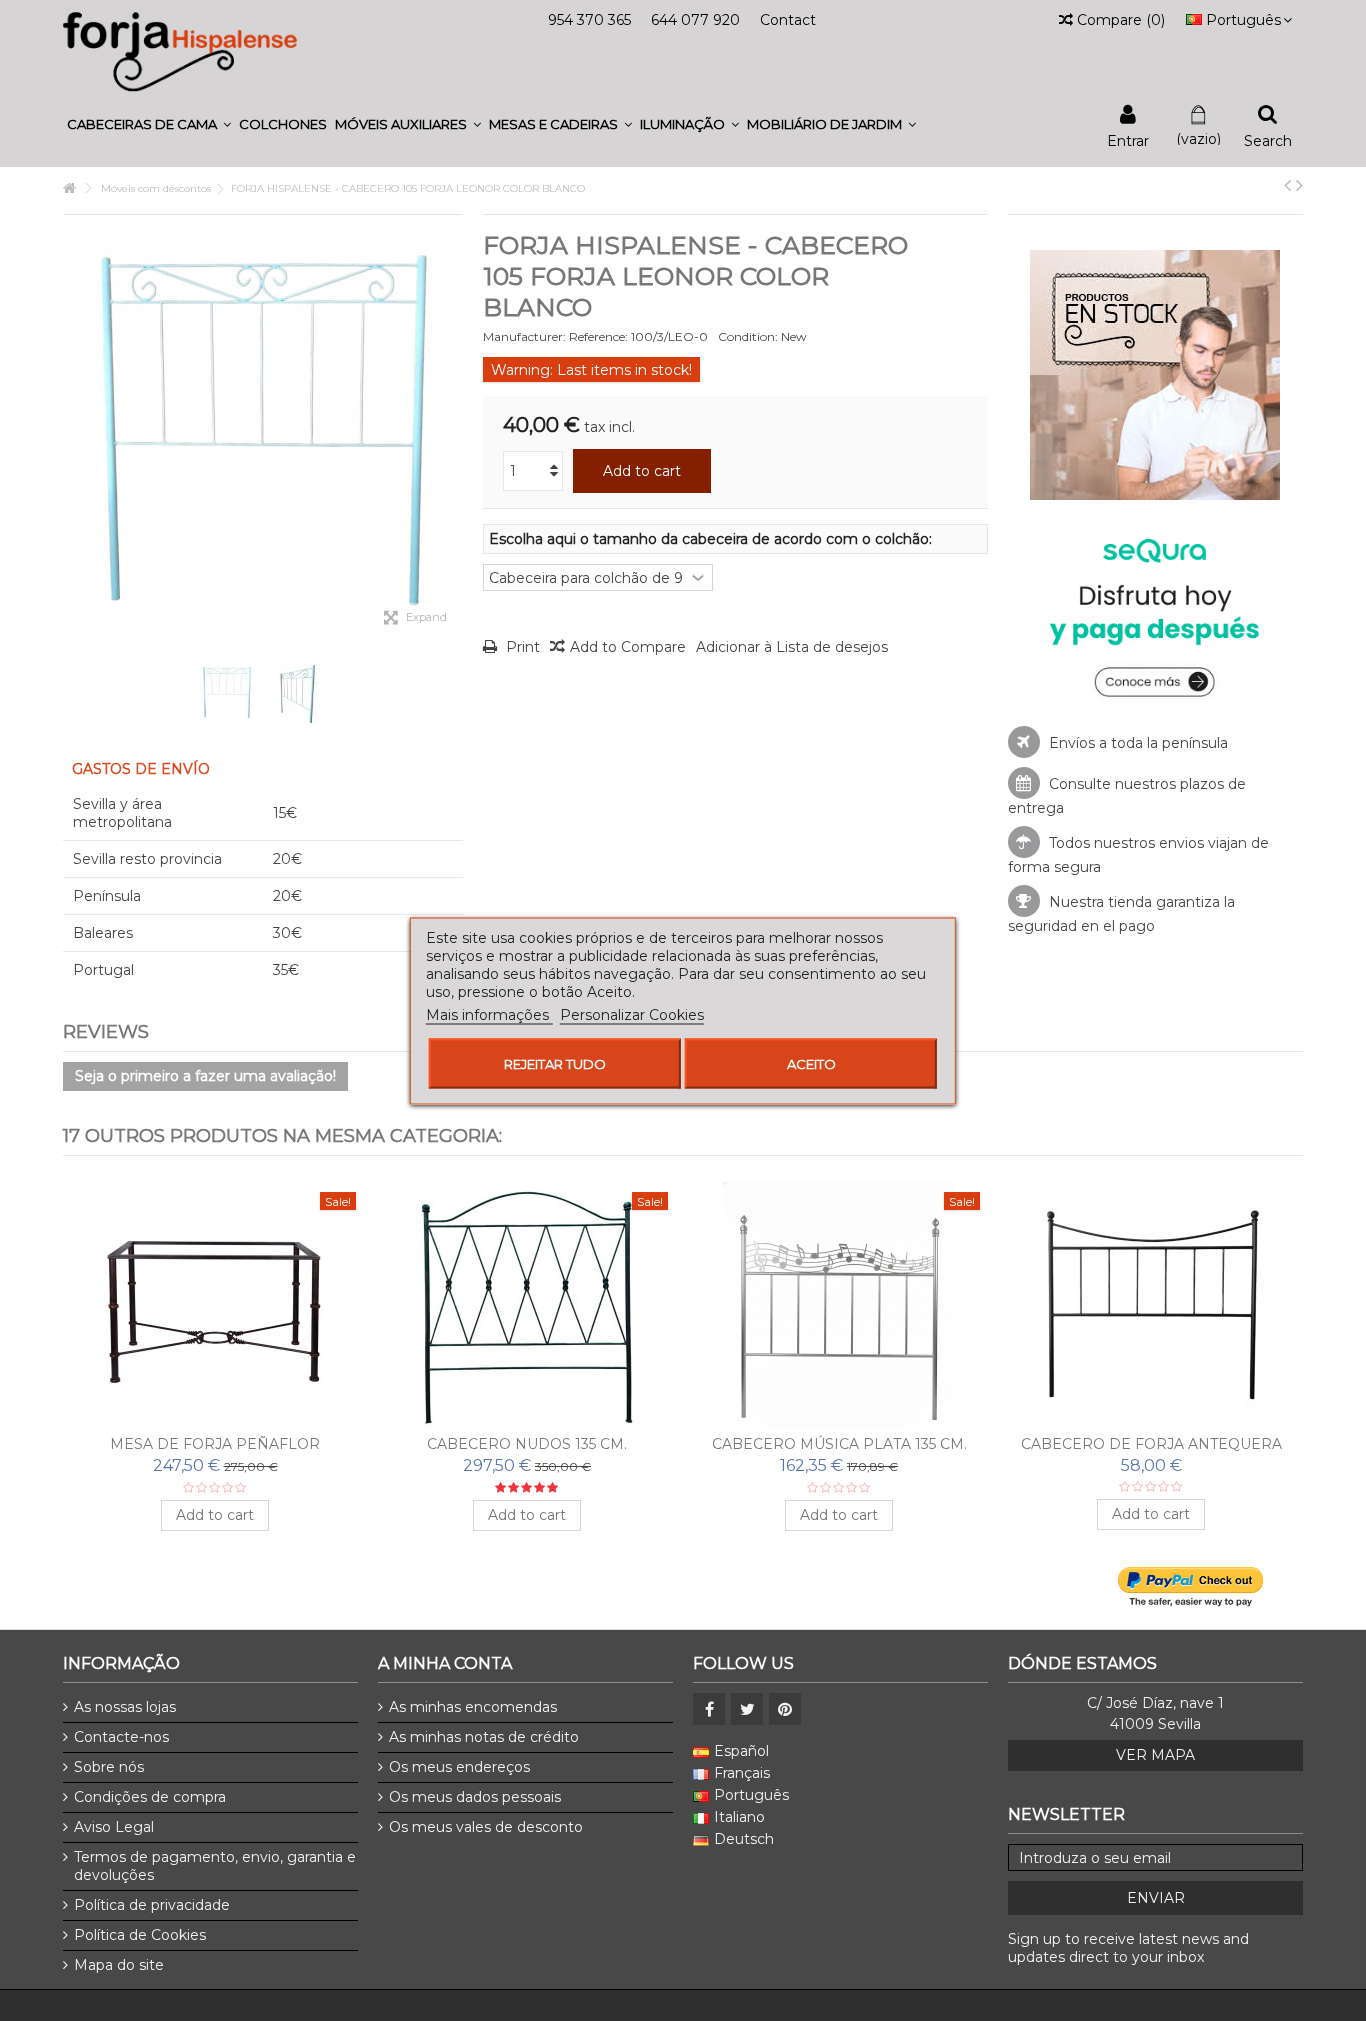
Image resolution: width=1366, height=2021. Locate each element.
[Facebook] (709, 1709)
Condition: (748, 336)
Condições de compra (150, 1797)
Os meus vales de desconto (486, 1827)
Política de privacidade (152, 1905)
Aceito (811, 1063)
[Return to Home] (69, 188)
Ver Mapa (1155, 1755)
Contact (788, 20)
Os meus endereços (459, 1767)
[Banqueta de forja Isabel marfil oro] (527, 1306)
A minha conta (445, 1663)
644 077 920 (695, 20)
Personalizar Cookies (632, 1014)
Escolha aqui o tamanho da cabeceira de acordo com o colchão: (712, 539)
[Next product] (1299, 185)
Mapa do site (119, 1965)
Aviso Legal (114, 1827)
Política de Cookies (140, 1935)
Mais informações (489, 1014)
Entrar (1128, 139)
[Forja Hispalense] (180, 51)
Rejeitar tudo (555, 1063)
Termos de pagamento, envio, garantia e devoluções (215, 1866)
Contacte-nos (121, 1737)
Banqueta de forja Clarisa (215, 1444)
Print (521, 647)
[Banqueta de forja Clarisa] (215, 1306)
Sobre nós (109, 1767)
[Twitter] (747, 1709)
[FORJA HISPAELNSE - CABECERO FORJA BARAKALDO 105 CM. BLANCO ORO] (1151, 1306)
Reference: (598, 336)
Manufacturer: (524, 336)
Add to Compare (628, 647)
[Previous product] (1287, 185)
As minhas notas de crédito (484, 1737)
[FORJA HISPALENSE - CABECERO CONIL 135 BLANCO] (839, 1306)
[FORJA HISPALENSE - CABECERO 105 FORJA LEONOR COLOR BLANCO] (227, 692)
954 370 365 (589, 20)
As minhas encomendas (473, 1707)
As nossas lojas (125, 1707)
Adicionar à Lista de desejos (792, 647)
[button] (149, 124)
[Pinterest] (785, 1709)
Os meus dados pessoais (475, 1797)
